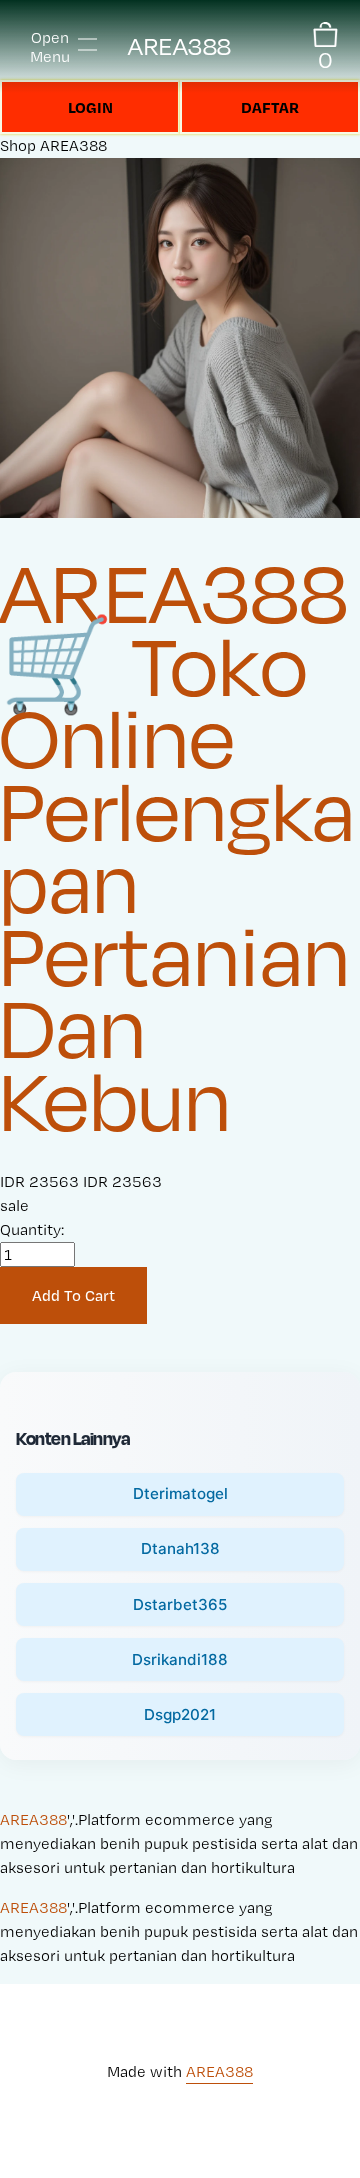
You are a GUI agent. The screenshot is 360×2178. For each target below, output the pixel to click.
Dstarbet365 (180, 1604)
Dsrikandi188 (180, 1659)
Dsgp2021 (180, 1714)
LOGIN (90, 107)
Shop (18, 145)
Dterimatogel (180, 1493)
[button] (73, 1296)
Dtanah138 (180, 1548)
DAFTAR (270, 107)
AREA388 (180, 46)
